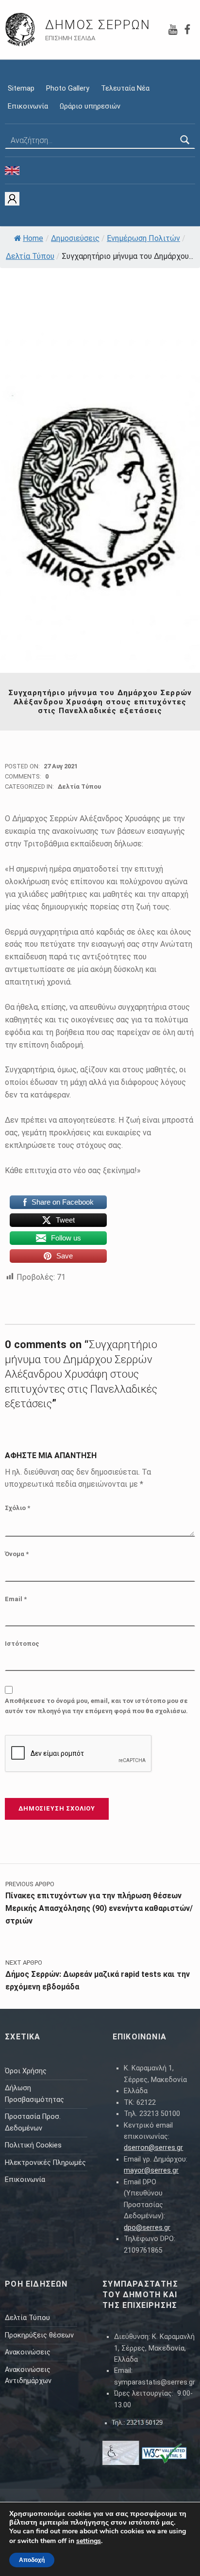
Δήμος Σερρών (98, 25)
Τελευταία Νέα (125, 88)
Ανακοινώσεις (28, 2352)
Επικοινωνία (28, 106)
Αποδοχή (32, 2560)
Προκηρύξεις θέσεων (39, 2335)
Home (33, 238)
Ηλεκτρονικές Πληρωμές (45, 2163)
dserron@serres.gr (153, 2148)
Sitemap (21, 88)
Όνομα (17, 1554)
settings (89, 2541)
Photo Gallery (68, 88)
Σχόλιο (17, 1508)
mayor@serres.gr (151, 2171)
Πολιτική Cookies (33, 2145)
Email (16, 1599)
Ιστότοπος (22, 1644)
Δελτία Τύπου (30, 256)
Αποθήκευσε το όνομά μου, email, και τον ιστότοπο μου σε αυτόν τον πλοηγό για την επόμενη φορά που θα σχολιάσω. (96, 1706)
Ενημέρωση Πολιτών (143, 238)
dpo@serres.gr (147, 2228)
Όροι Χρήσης (26, 2071)
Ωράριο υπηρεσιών (90, 106)
